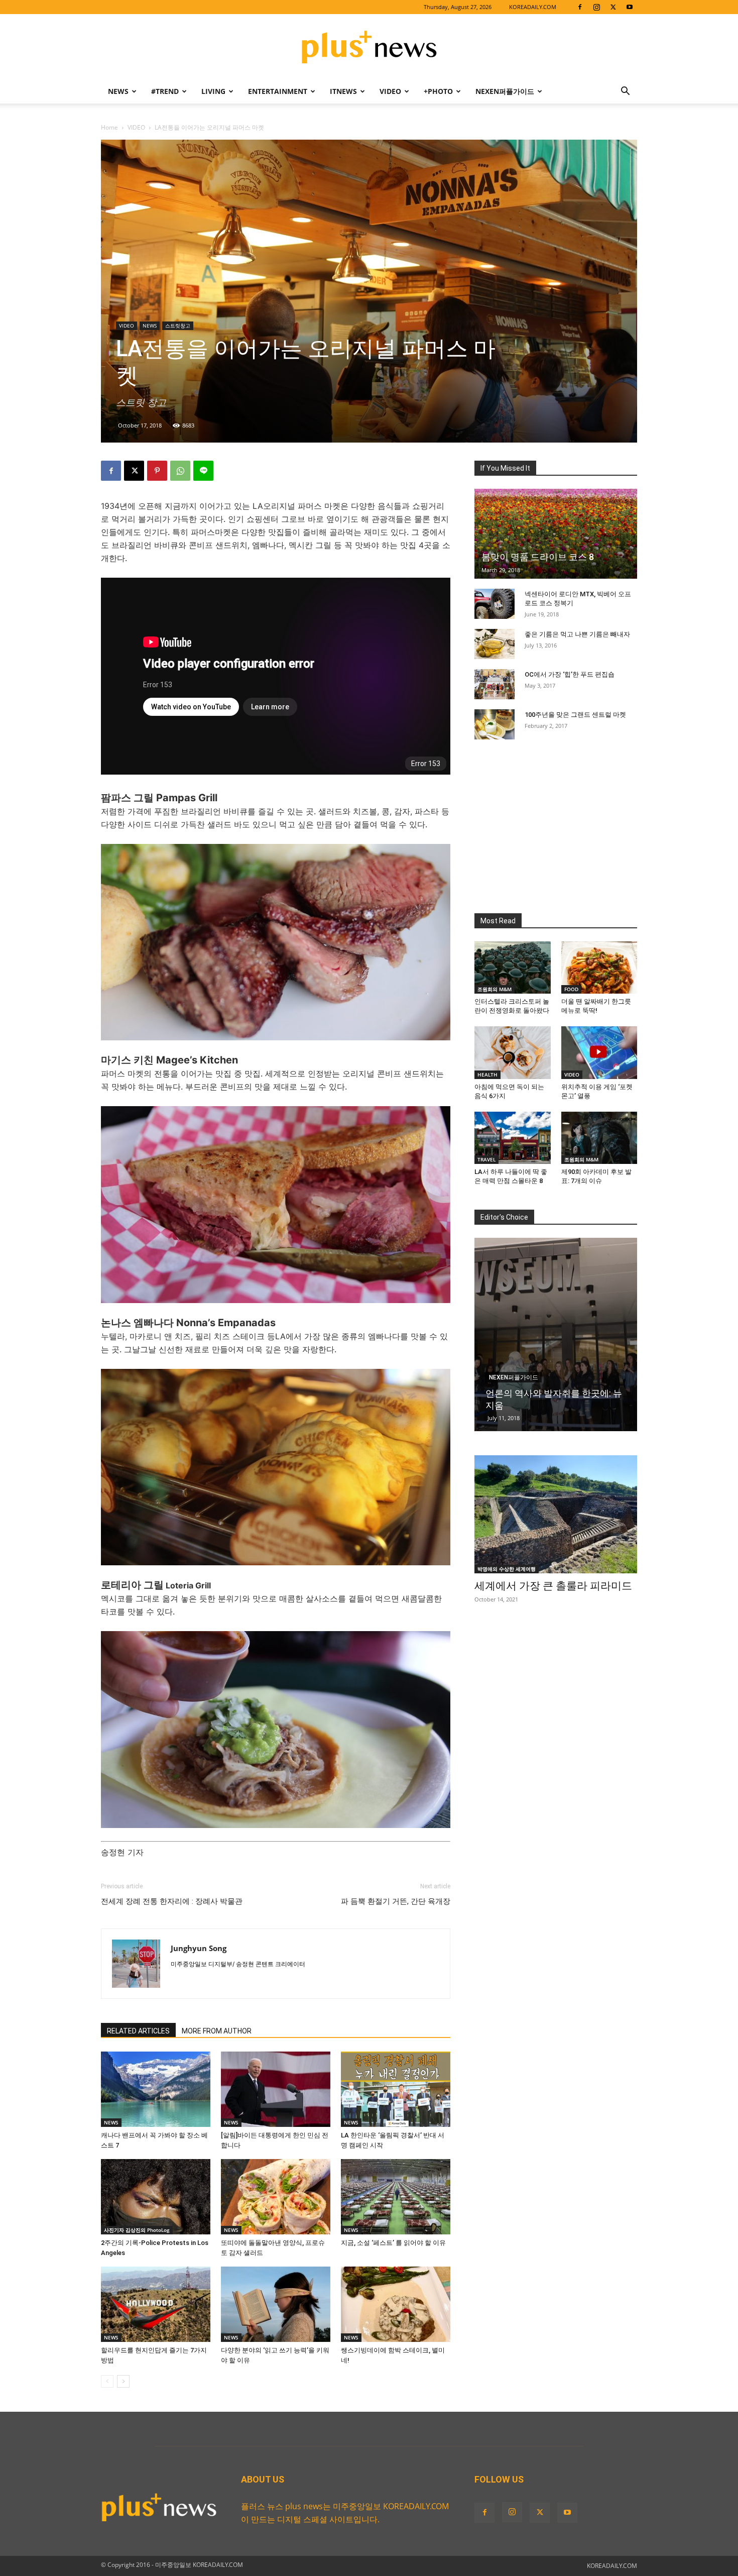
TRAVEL (486, 1159)
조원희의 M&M (495, 989)
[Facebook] (580, 7)
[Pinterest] (157, 471)
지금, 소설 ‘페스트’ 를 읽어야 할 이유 (393, 2243)
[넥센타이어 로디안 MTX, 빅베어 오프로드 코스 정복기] (495, 604)
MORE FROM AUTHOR (217, 2031)
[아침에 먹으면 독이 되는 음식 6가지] (513, 1052)
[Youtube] (630, 7)
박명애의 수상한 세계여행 (507, 1569)
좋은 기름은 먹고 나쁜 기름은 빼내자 (577, 634)
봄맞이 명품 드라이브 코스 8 (538, 557)
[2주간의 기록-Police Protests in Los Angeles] (156, 2197)
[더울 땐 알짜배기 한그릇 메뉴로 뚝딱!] (599, 968)
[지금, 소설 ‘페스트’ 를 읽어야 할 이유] (396, 2197)
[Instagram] (596, 7)
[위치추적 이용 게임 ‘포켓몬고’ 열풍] (599, 1052)
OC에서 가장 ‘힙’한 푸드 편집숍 (570, 674)
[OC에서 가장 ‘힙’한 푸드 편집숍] (495, 684)
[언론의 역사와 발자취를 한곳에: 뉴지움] (556, 1334)
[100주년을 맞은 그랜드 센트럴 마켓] (495, 724)
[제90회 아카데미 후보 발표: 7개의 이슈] (599, 1138)
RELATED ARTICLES (138, 2031)
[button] (625, 92)
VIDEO (390, 91)
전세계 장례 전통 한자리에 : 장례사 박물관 (172, 1901)
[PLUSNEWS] (369, 48)
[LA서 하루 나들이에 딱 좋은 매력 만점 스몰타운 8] (513, 1138)
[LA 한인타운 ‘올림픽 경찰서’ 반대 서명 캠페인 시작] (396, 2089)
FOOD (571, 989)
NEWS (118, 91)
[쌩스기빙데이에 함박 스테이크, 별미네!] (396, 2304)
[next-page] (123, 2381)
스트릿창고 (178, 326)
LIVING (213, 91)
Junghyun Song (199, 1948)
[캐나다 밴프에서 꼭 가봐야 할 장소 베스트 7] (156, 2089)
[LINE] (203, 471)
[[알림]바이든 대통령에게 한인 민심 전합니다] (276, 2089)
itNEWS (343, 91)
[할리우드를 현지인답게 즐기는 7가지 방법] (156, 2304)
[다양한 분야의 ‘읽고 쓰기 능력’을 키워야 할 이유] (276, 2304)
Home (109, 127)
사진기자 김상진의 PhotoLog (137, 2230)
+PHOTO (438, 91)
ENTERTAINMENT (278, 91)
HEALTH (487, 1075)
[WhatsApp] (180, 471)
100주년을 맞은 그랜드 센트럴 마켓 (575, 715)
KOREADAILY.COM (533, 7)
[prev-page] (107, 2381)
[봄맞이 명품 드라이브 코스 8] (556, 534)
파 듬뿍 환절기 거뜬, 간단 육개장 (396, 1901)
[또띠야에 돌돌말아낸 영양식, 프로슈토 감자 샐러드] (276, 2197)
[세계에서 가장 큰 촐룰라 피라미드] (556, 1514)
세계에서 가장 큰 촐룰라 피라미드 (553, 1586)
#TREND (165, 91)
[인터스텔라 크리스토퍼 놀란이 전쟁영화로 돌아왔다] (513, 968)
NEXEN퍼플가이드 (505, 91)
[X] (613, 7)
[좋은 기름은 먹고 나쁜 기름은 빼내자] (495, 644)
